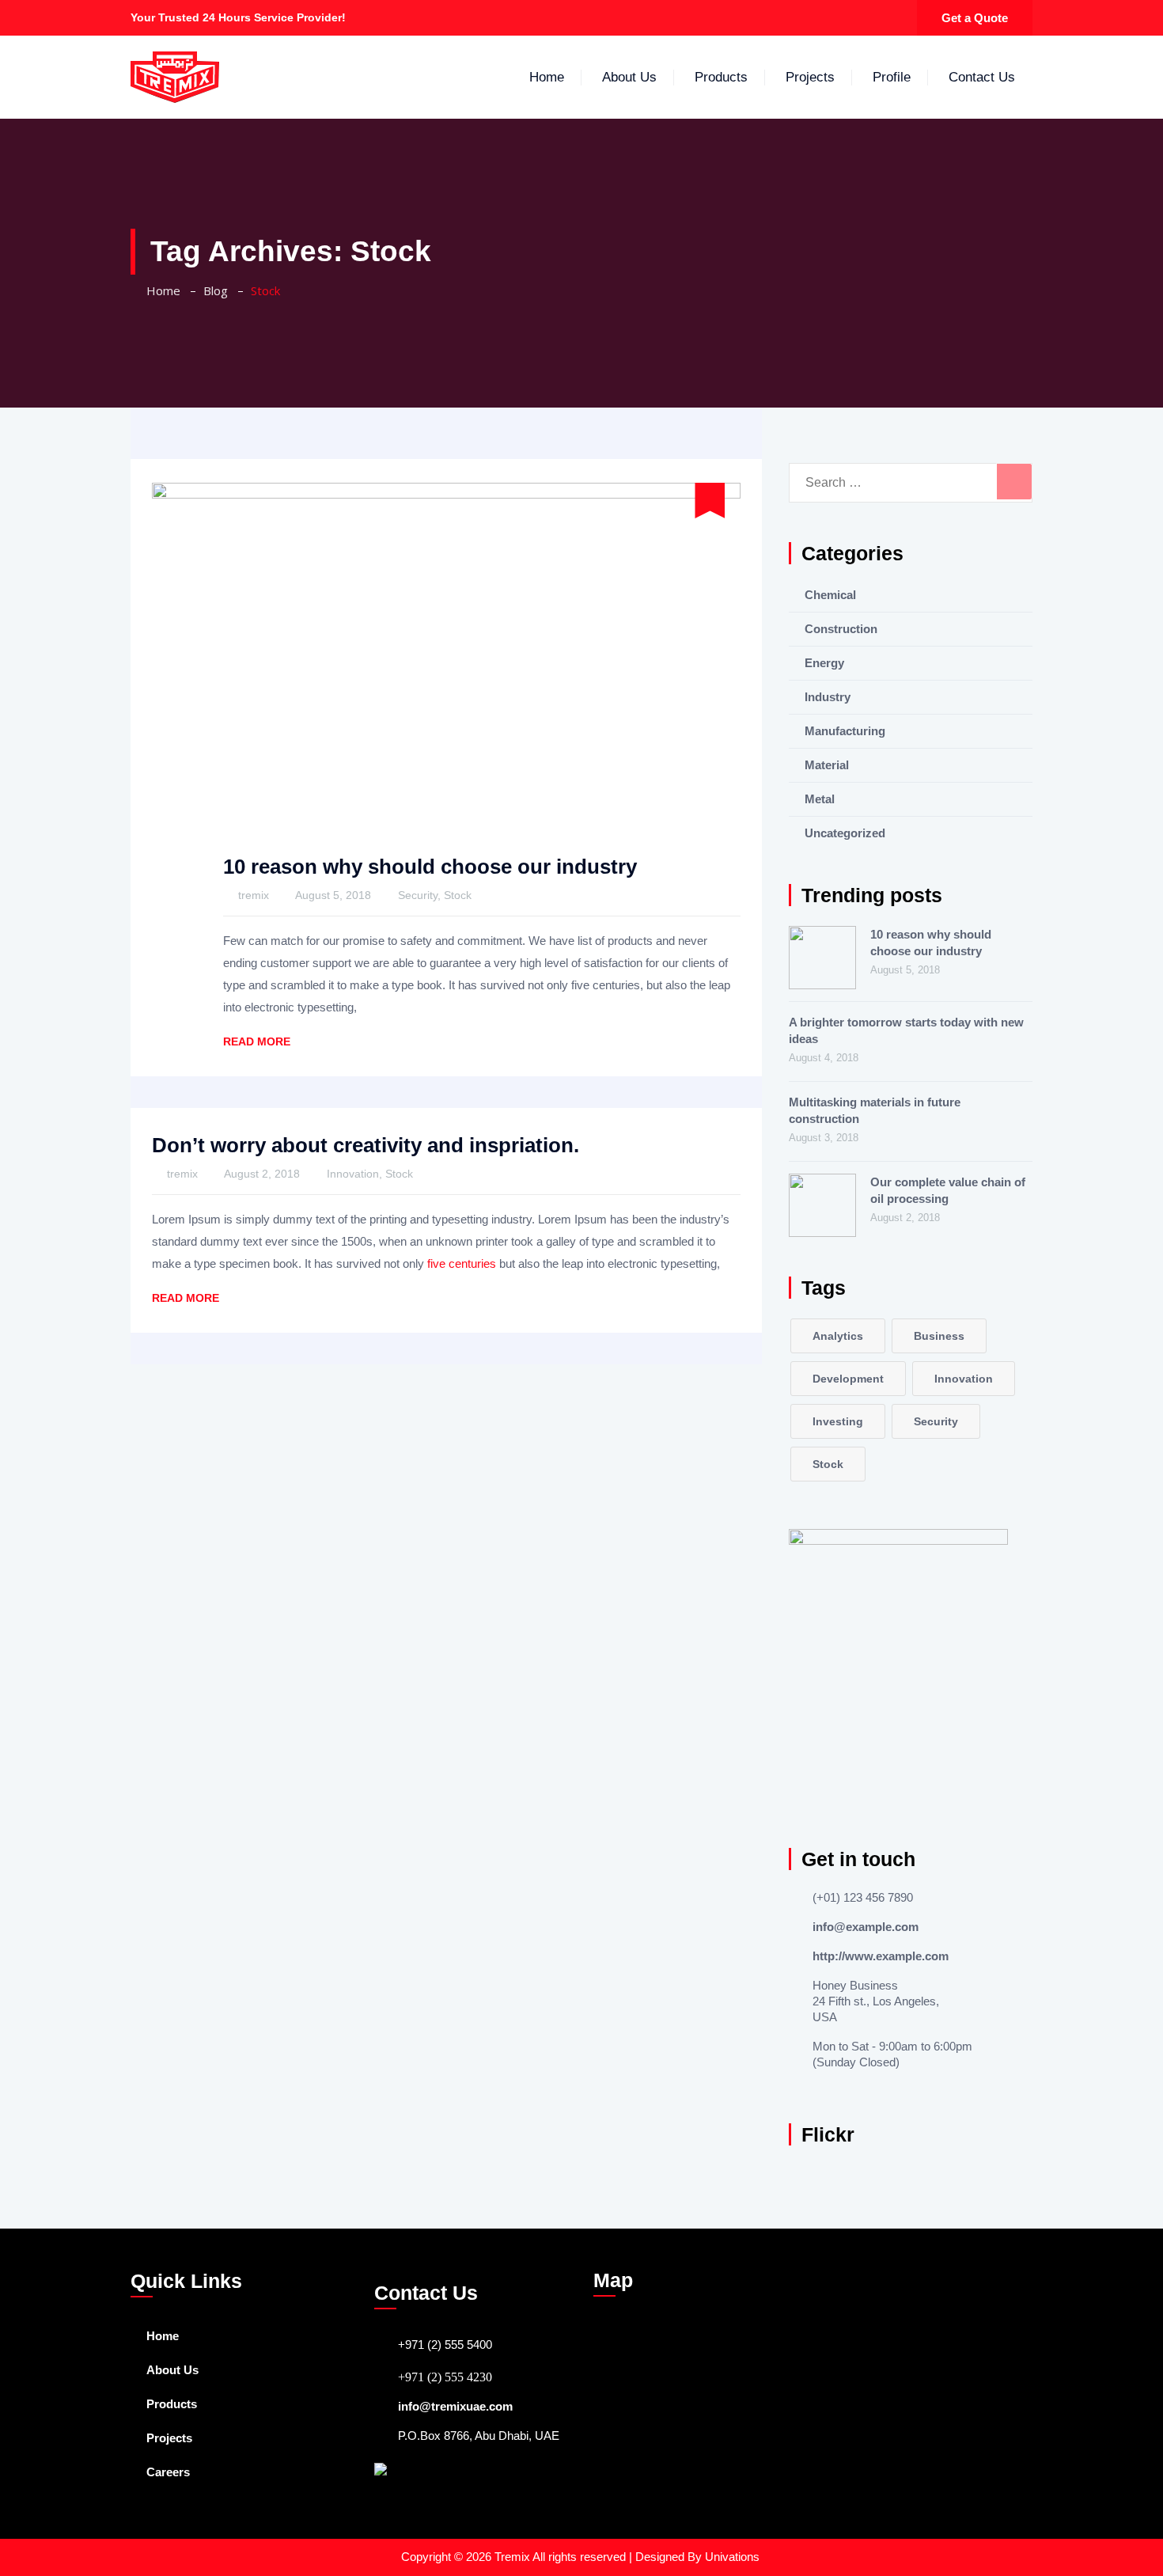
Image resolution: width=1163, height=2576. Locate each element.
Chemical (830, 595)
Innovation (353, 1174)
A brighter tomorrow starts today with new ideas (906, 1030)
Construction (841, 629)
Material (827, 765)
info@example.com (866, 1927)
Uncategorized (845, 833)
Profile (892, 77)
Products (721, 77)
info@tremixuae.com (455, 2406)
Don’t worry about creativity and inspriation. (366, 1145)
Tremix (513, 2557)
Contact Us (982, 77)
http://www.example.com (881, 1956)
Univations (734, 2557)
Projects (810, 77)
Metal (820, 799)
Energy (824, 663)
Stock (458, 895)
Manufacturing (845, 731)
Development (848, 1379)
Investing (838, 1421)
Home (547, 77)
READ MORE (257, 1041)
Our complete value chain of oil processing (948, 1190)
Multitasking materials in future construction (875, 1110)
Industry (828, 697)
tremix (254, 895)
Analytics (838, 1336)
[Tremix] (175, 77)
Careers (168, 2472)
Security (418, 895)
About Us (629, 77)
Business (939, 1336)
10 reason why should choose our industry (430, 867)
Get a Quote (975, 18)
